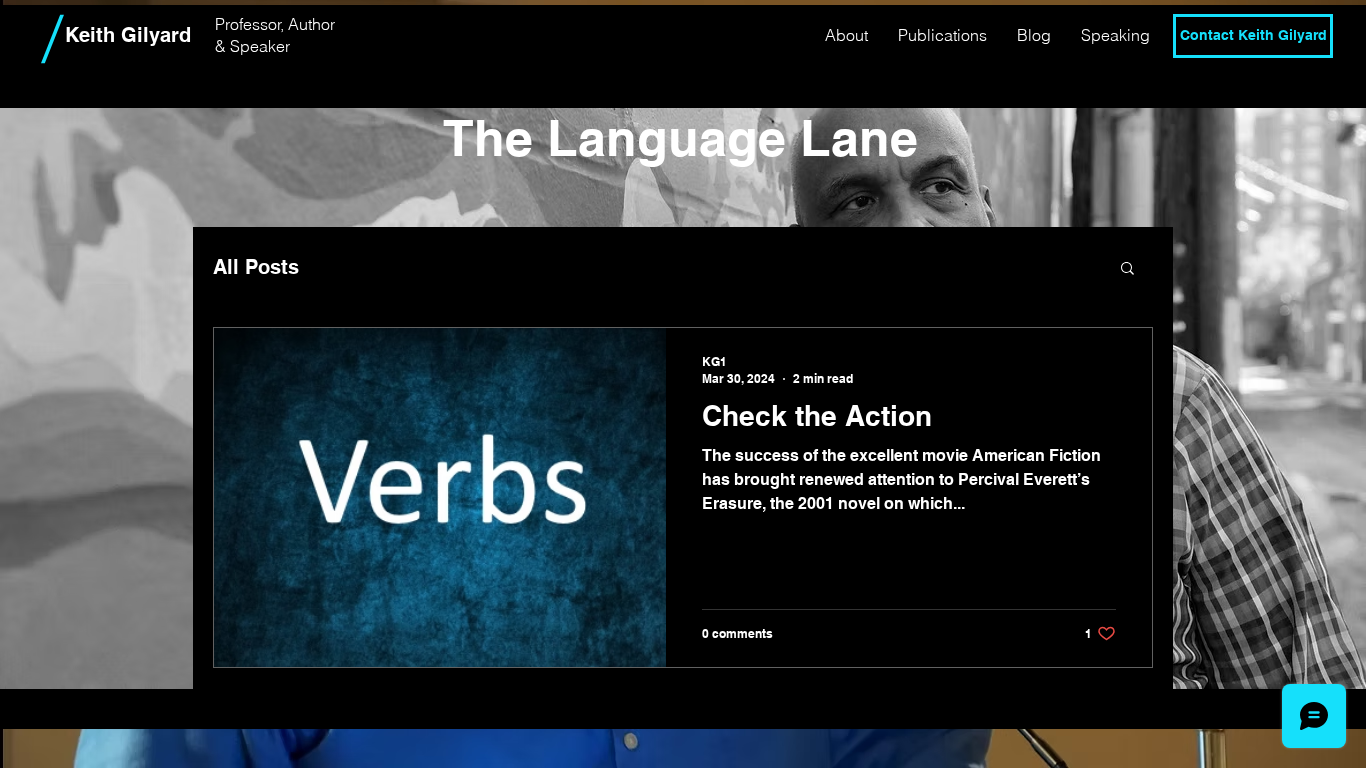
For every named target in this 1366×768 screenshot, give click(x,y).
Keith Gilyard (128, 35)
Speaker (260, 46)
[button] (1127, 269)
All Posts (256, 267)
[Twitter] (1253, 86)
